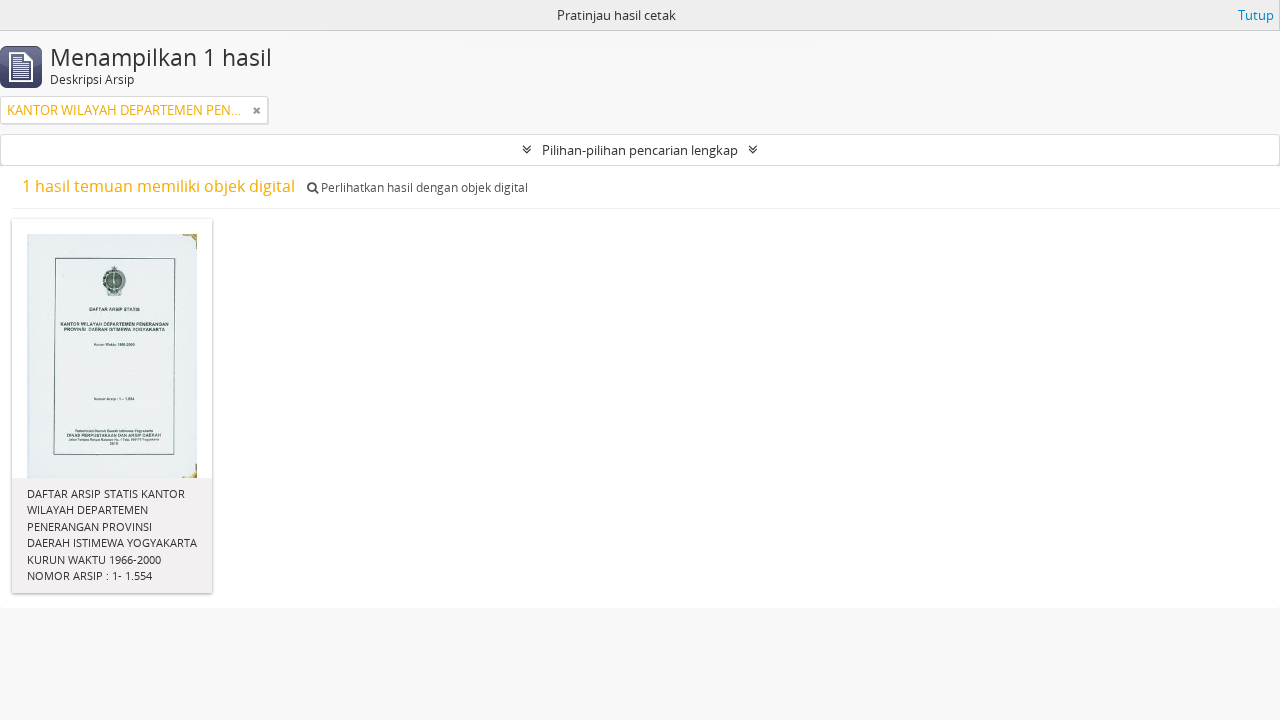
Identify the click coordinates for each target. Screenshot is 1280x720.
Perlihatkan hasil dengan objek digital (423, 187)
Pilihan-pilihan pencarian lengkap (640, 150)
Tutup (1256, 15)
